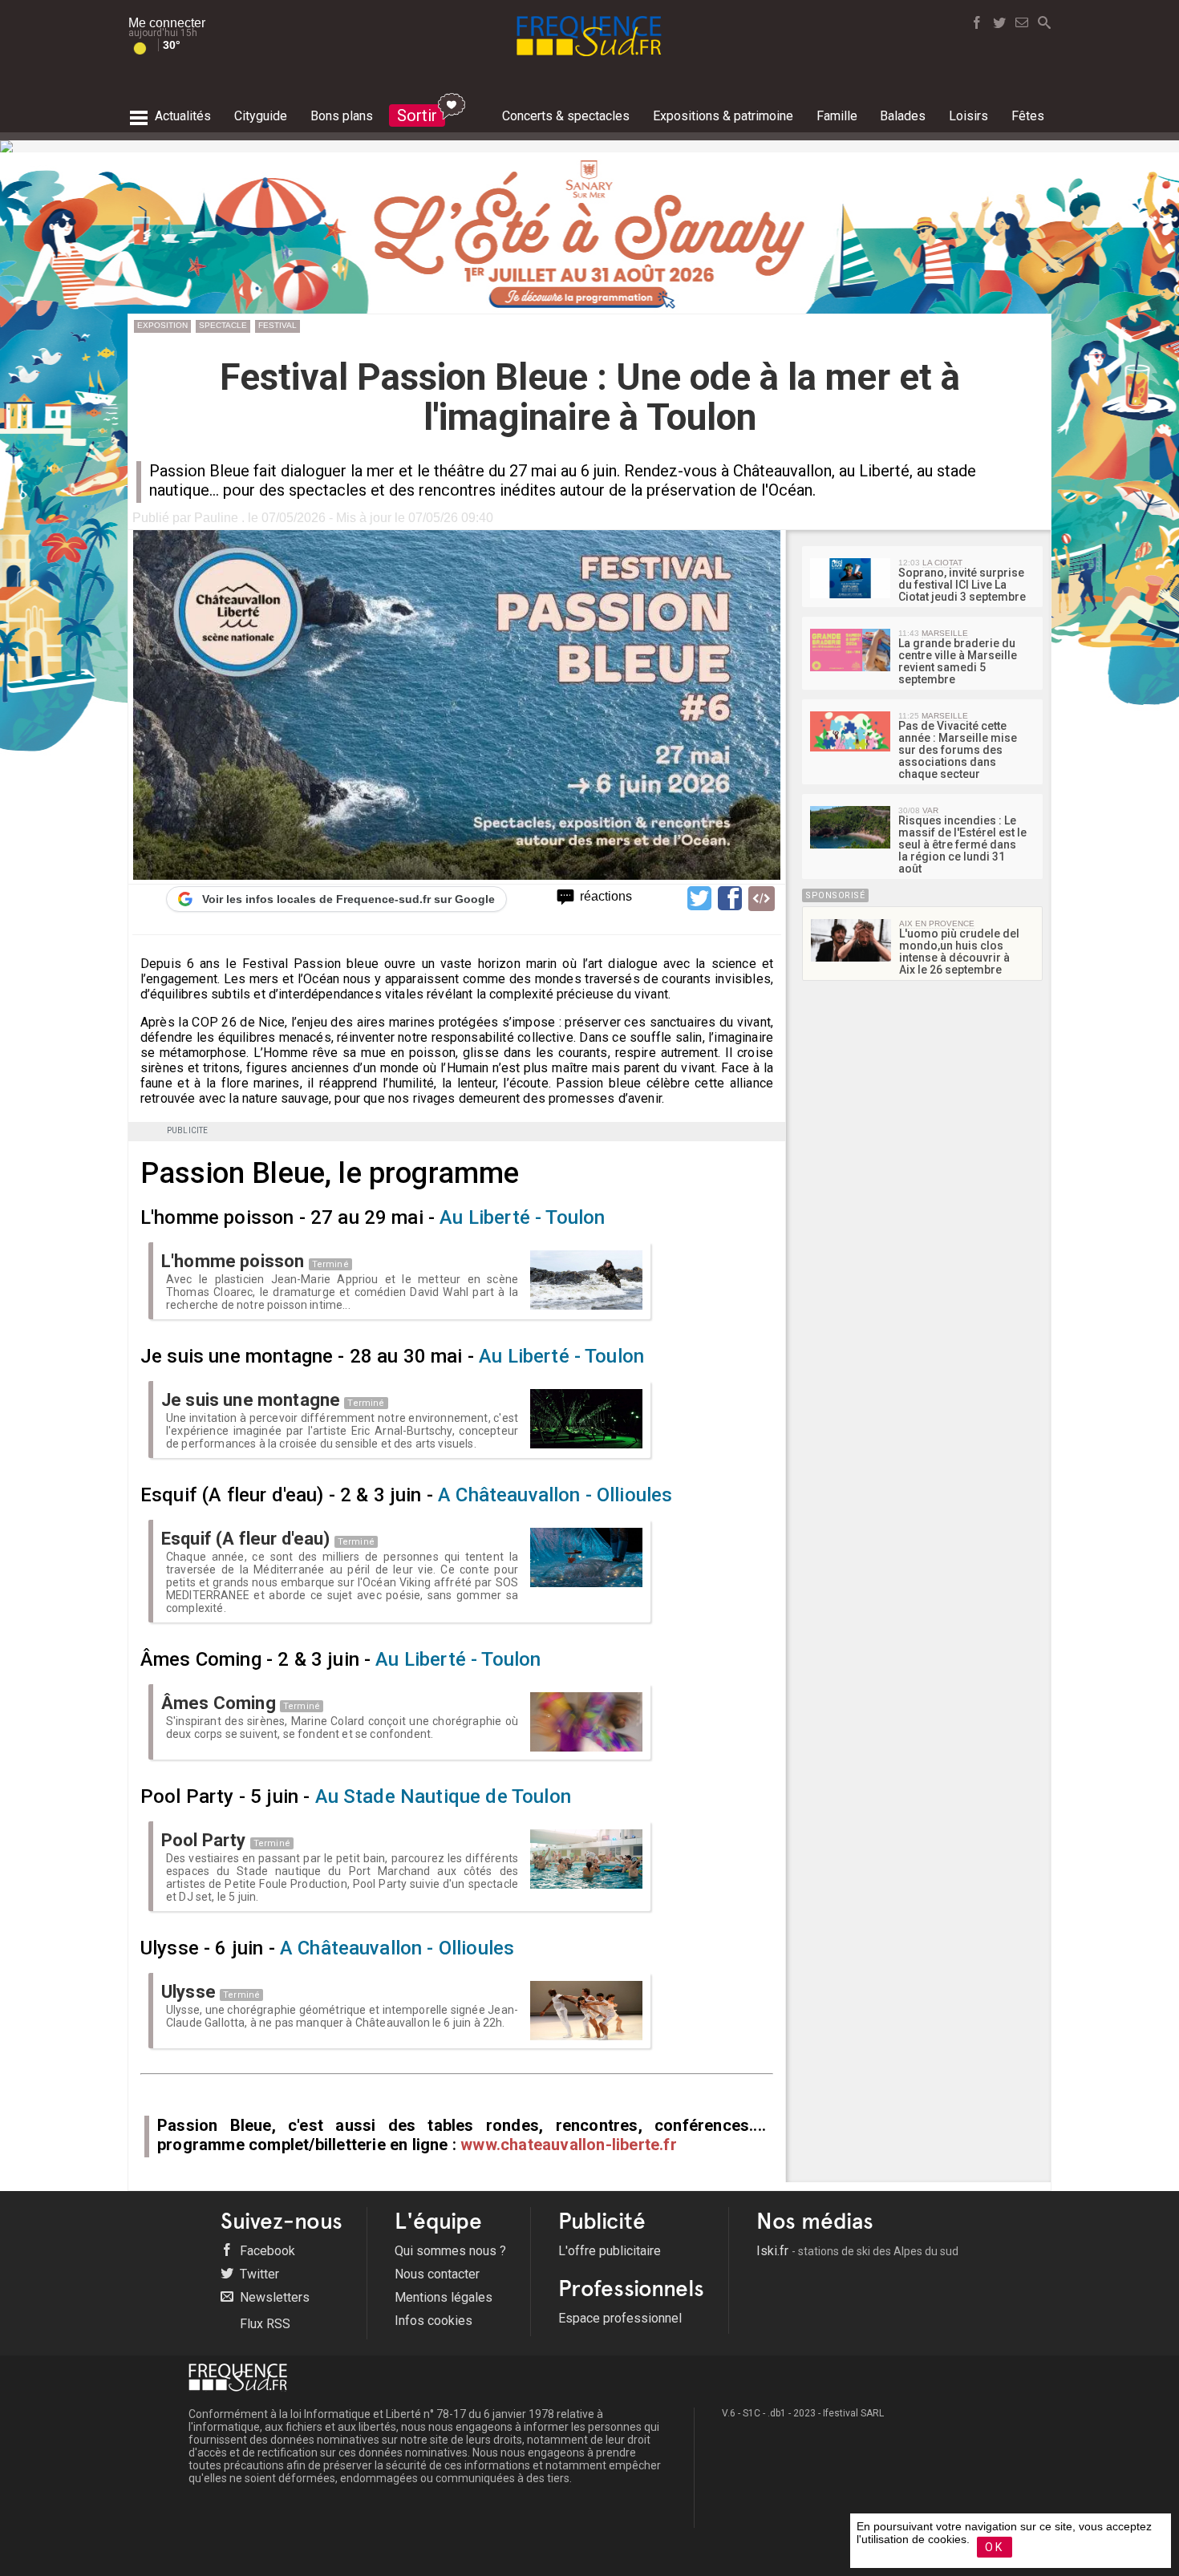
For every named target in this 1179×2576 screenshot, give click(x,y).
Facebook (266, 2251)
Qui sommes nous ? (450, 2251)
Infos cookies (434, 2321)
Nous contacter (437, 2274)
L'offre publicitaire (610, 2251)
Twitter (258, 2274)
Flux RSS (263, 2324)
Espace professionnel (620, 2318)
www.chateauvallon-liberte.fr (569, 2145)
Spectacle (223, 325)
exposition (162, 325)
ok (995, 2547)
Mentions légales (444, 2297)
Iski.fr (857, 2251)
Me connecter (167, 23)
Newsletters (273, 2297)
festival (278, 325)
